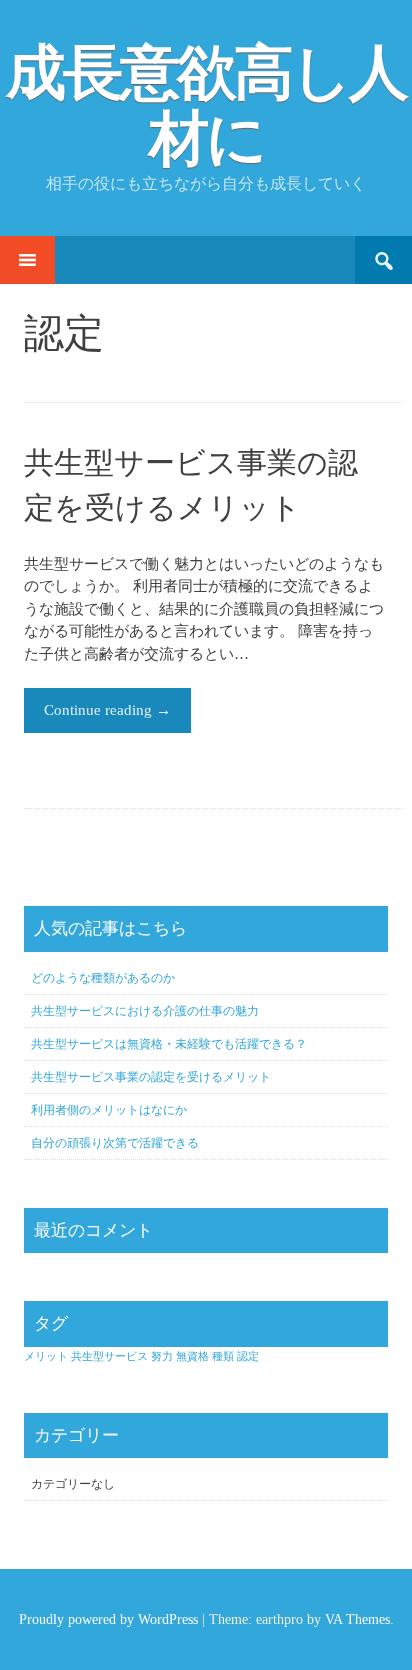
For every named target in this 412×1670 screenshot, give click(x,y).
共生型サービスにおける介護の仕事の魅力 (145, 1011)
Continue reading (107, 710)
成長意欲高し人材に (206, 106)
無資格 (192, 1356)
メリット (46, 1356)
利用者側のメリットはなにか (109, 1110)
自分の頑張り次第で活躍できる (115, 1143)
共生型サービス (109, 1356)
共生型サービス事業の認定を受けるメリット (151, 1077)
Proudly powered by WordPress (108, 1619)
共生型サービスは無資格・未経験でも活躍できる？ (169, 1044)
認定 (248, 1356)
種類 (223, 1356)
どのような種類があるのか (103, 978)
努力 (162, 1356)
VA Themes (357, 1619)
